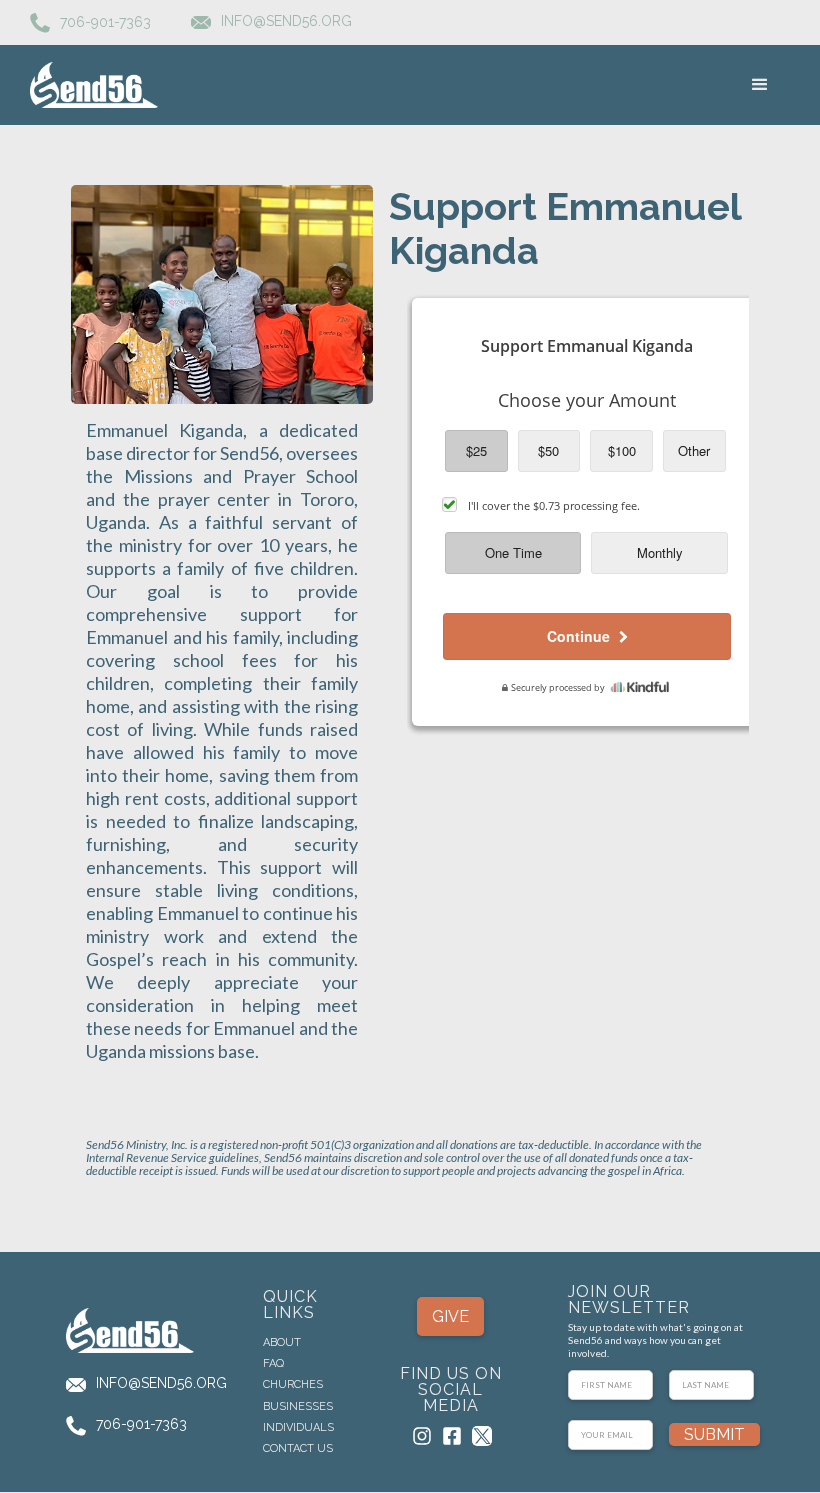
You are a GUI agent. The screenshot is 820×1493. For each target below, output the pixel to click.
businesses (298, 1407)
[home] (95, 84)
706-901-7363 (105, 21)
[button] (760, 85)
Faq (273, 1364)
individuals (298, 1428)
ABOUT (282, 1343)
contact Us (298, 1449)
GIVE (450, 1316)
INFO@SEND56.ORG (161, 1383)
